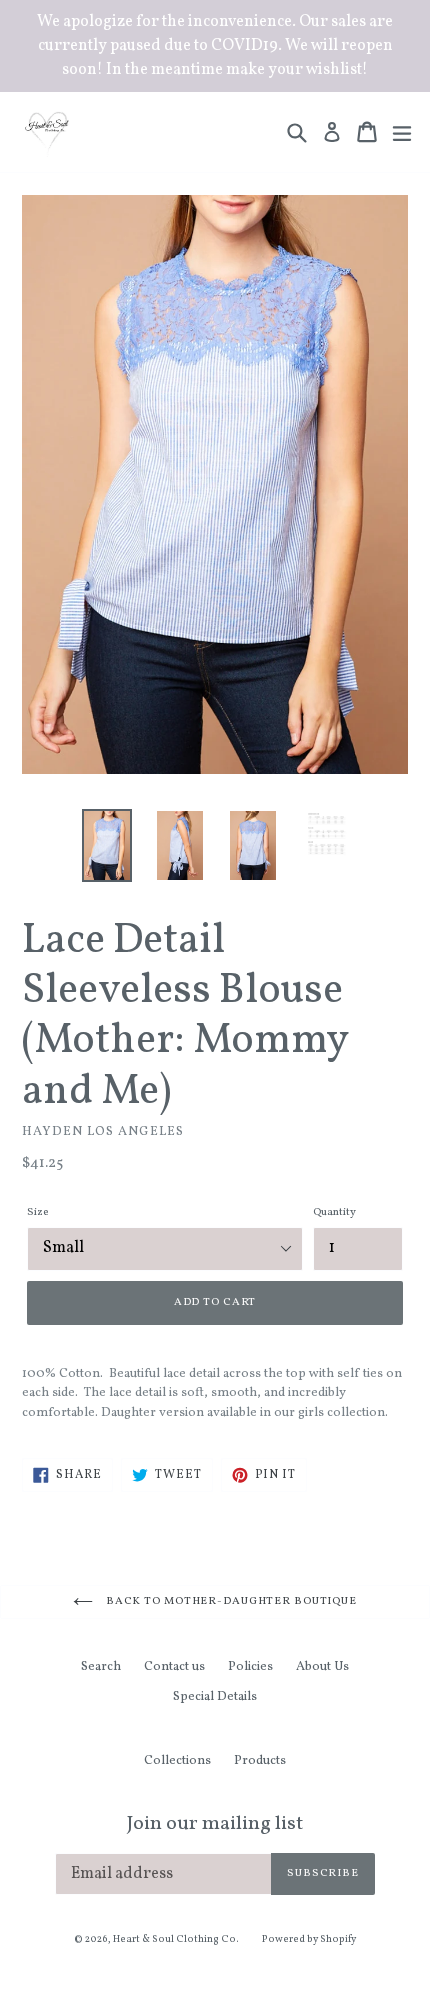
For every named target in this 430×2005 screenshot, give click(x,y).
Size (37, 1212)
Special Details (215, 1697)
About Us (322, 1667)
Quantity (334, 1212)
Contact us (174, 1667)
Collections (177, 1761)
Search (101, 1667)
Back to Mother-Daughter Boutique (230, 1601)
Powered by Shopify (309, 1939)
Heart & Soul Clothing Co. (176, 1939)
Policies (250, 1667)
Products (260, 1761)
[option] (106, 845)
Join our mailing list (215, 1824)
